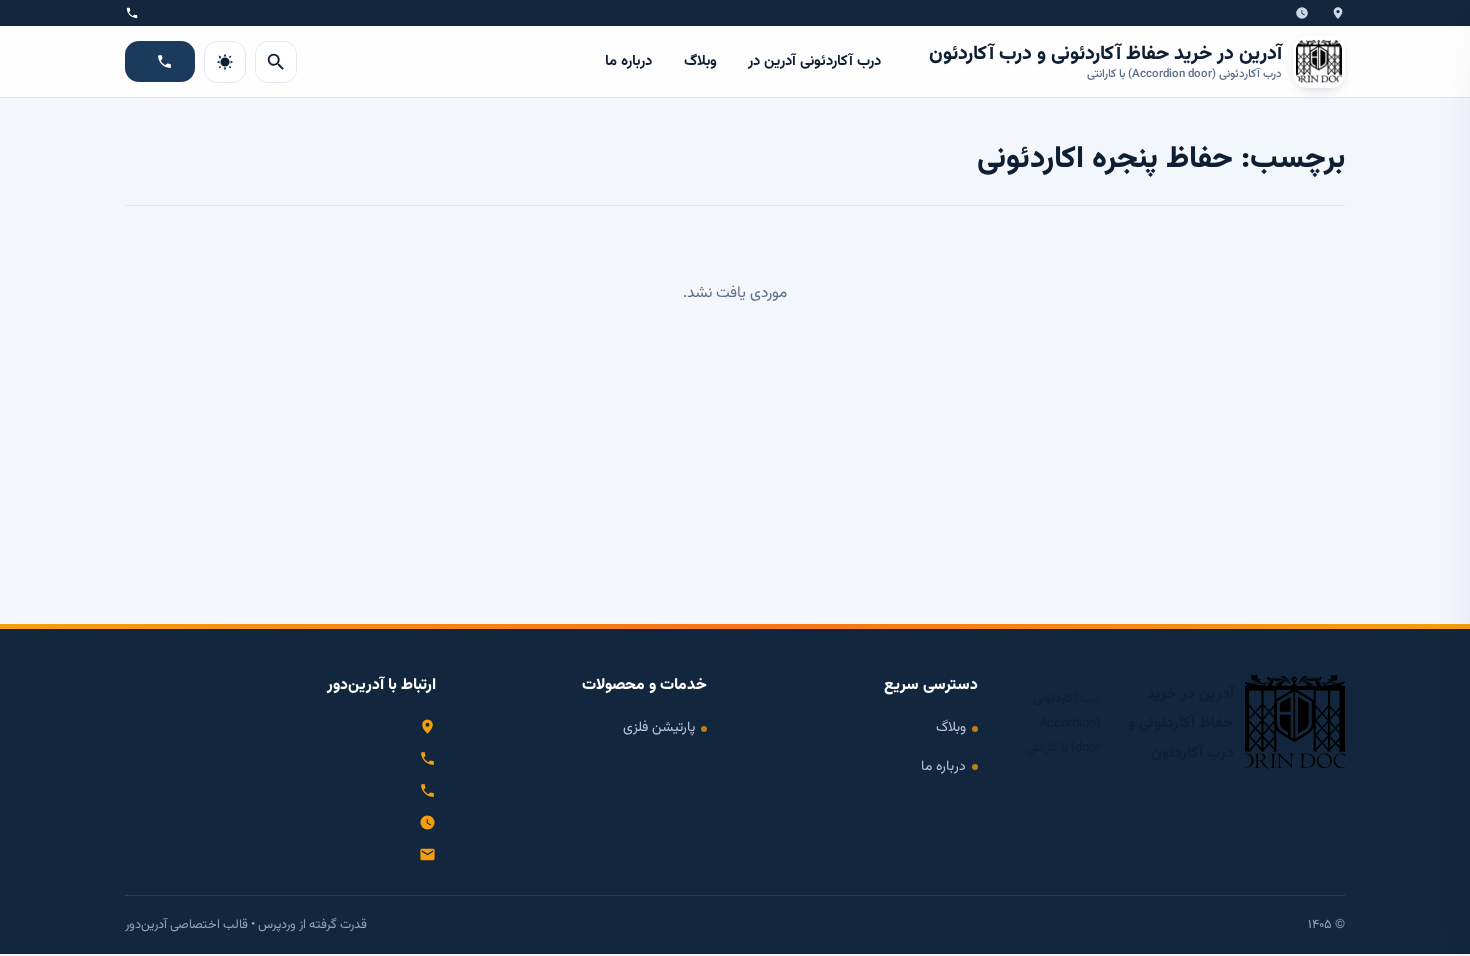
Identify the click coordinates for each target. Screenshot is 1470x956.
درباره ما (628, 61)
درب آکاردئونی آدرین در (814, 61)
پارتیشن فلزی (659, 727)
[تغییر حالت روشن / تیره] (225, 62)
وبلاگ (700, 61)
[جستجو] (276, 62)
